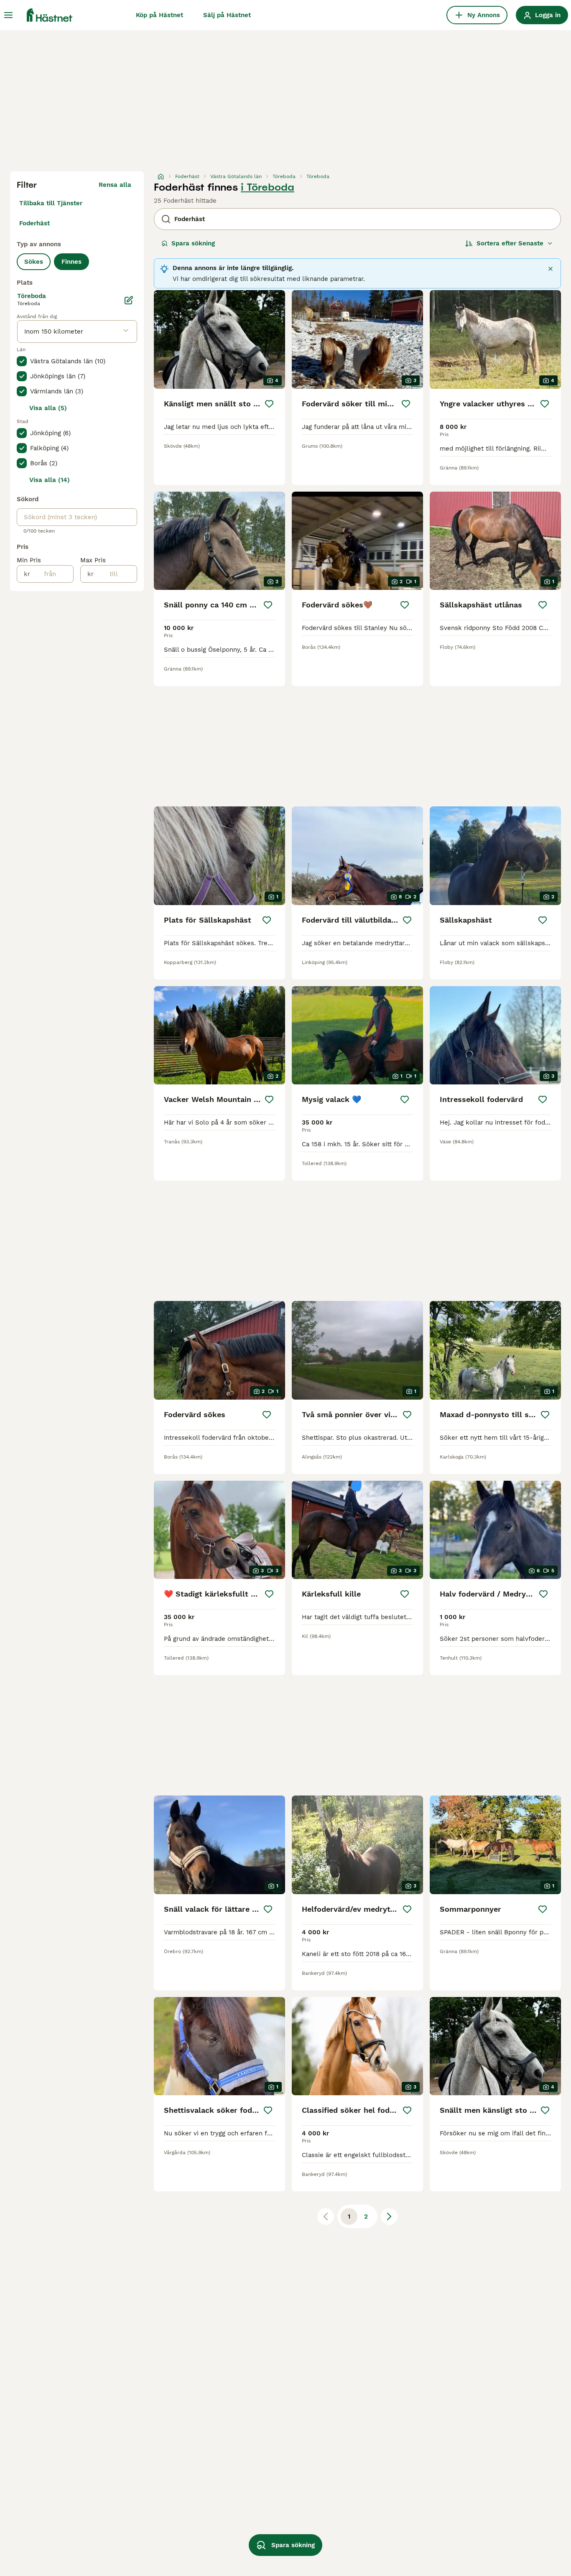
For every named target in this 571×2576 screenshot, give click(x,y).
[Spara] (269, 404)
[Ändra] (129, 300)
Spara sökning (193, 243)
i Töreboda (268, 187)
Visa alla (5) (48, 408)
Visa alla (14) (50, 480)
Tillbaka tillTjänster (51, 203)
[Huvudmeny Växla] (8, 15)
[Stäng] (551, 269)
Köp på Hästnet (159, 15)
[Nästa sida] (389, 2216)
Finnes (71, 262)
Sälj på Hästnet (227, 15)
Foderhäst (34, 223)
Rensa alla (115, 185)
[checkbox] (22, 361)
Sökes (34, 262)
